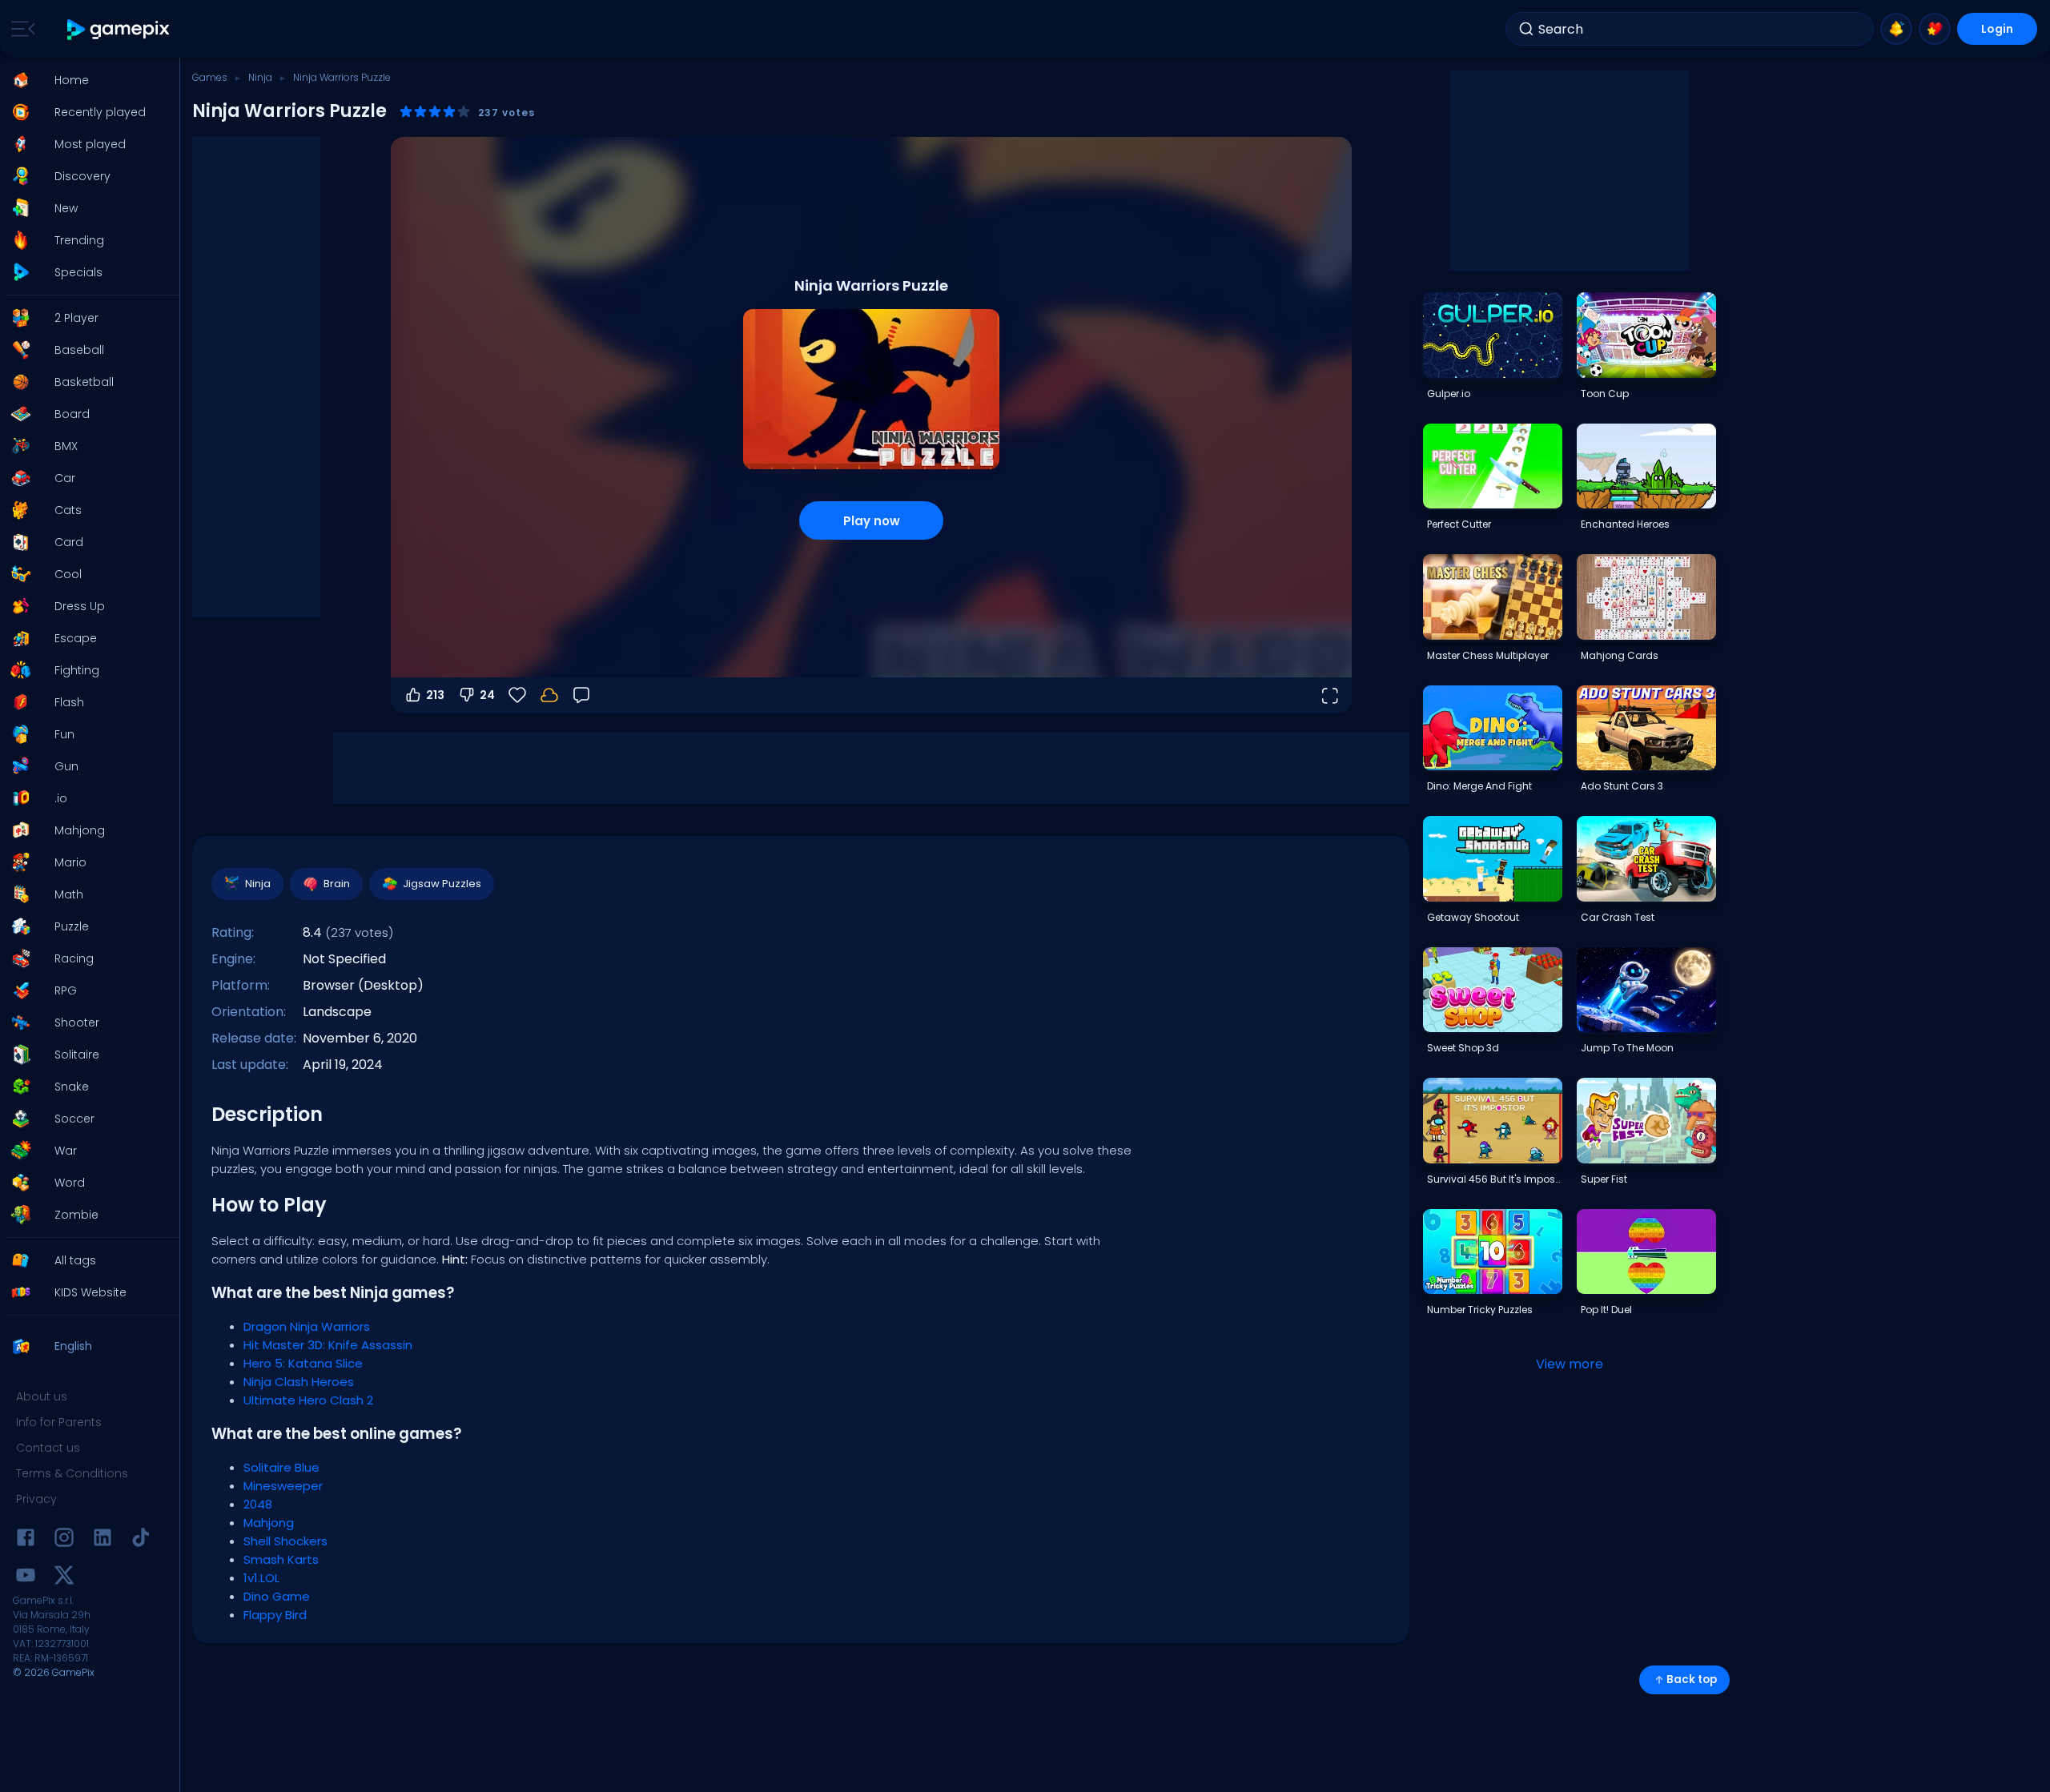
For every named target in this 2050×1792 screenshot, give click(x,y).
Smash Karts (281, 1559)
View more (1570, 1364)
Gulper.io (1449, 394)
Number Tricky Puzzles (1480, 1310)
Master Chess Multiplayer (1488, 655)
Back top (1692, 1679)
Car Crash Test (1618, 917)
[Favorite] (1935, 29)
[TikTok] (141, 1540)
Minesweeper (283, 1486)
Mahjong (269, 1523)
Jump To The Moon (1627, 1048)
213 (435, 695)
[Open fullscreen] (1329, 695)
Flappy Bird (275, 1615)
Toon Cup (1605, 394)
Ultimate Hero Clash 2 (308, 1400)
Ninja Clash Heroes (299, 1382)
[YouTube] (26, 1578)
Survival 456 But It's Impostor (1494, 1179)
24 (487, 695)
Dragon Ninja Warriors (307, 1326)
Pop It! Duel (1606, 1310)
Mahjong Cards (1620, 655)
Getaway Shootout (1473, 917)
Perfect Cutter (1459, 524)
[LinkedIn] (102, 1540)
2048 (258, 1504)
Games (210, 77)
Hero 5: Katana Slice (303, 1363)
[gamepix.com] (119, 29)
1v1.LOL (261, 1578)
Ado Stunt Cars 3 (1622, 786)
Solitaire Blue (281, 1467)
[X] (64, 1578)
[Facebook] (26, 1540)
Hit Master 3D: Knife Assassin (328, 1345)
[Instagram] (64, 1540)
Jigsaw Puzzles (442, 884)
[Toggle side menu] (20, 29)
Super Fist (1604, 1179)
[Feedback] (581, 695)
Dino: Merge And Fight (1479, 786)
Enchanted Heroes (1625, 524)
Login (1997, 29)
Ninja (260, 77)
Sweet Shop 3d (1463, 1048)
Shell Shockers (285, 1541)
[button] (85, 80)
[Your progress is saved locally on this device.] (549, 695)
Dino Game (277, 1596)
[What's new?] (1896, 29)
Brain (337, 884)
